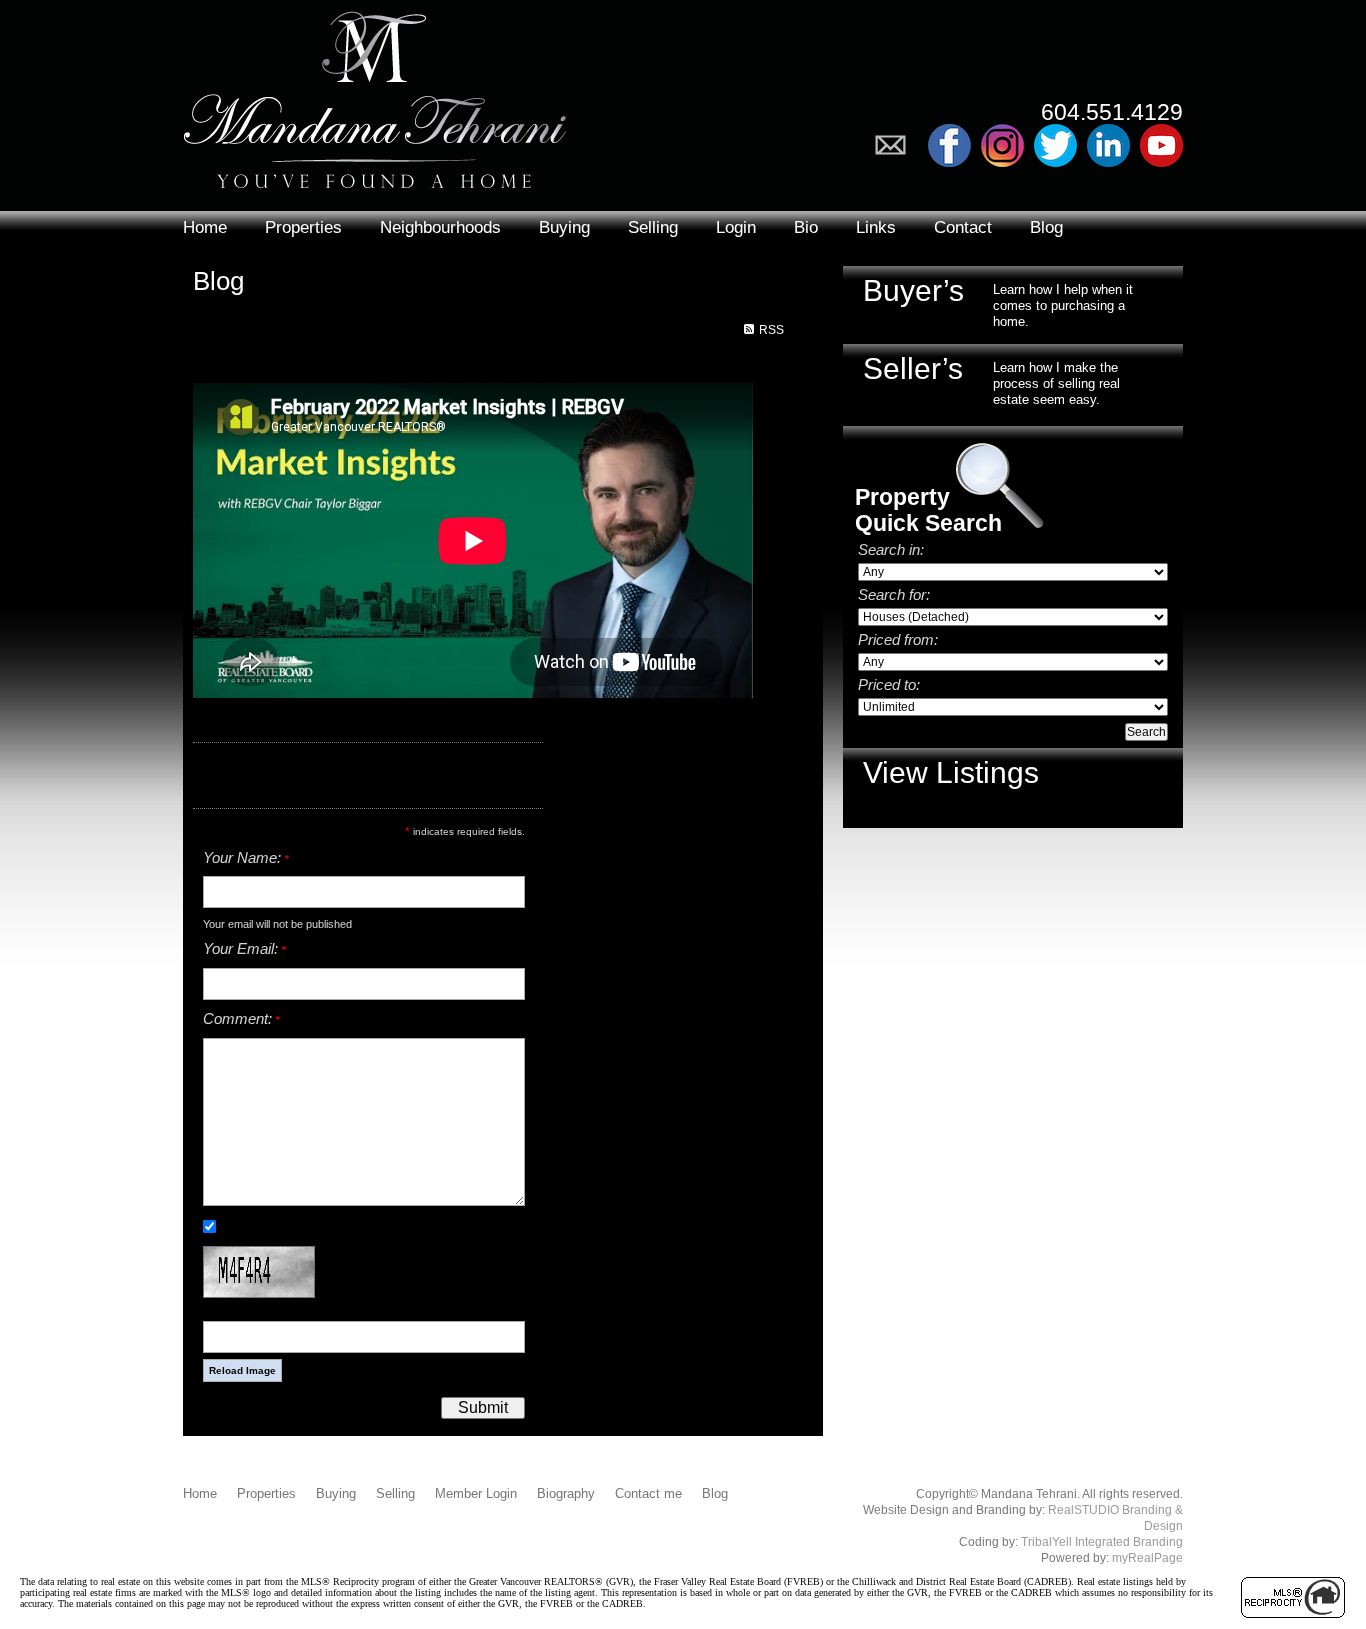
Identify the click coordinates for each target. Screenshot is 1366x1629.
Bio (806, 227)
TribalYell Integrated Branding (1102, 1542)
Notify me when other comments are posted (335, 1226)
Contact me (648, 1493)
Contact (963, 227)
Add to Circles (1002, 145)
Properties (303, 227)
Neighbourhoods (440, 227)
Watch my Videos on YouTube (1161, 145)
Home (205, 227)
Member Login (476, 1493)
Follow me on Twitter (1055, 145)
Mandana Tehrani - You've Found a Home (375, 94)
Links (876, 227)
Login (736, 227)
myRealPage (1147, 1558)
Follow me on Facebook (949, 145)
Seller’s (913, 368)
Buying (564, 227)
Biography (566, 1493)
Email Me (896, 145)
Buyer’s (913, 290)
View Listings (951, 772)
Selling (653, 227)
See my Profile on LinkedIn (1108, 145)
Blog (1046, 227)
